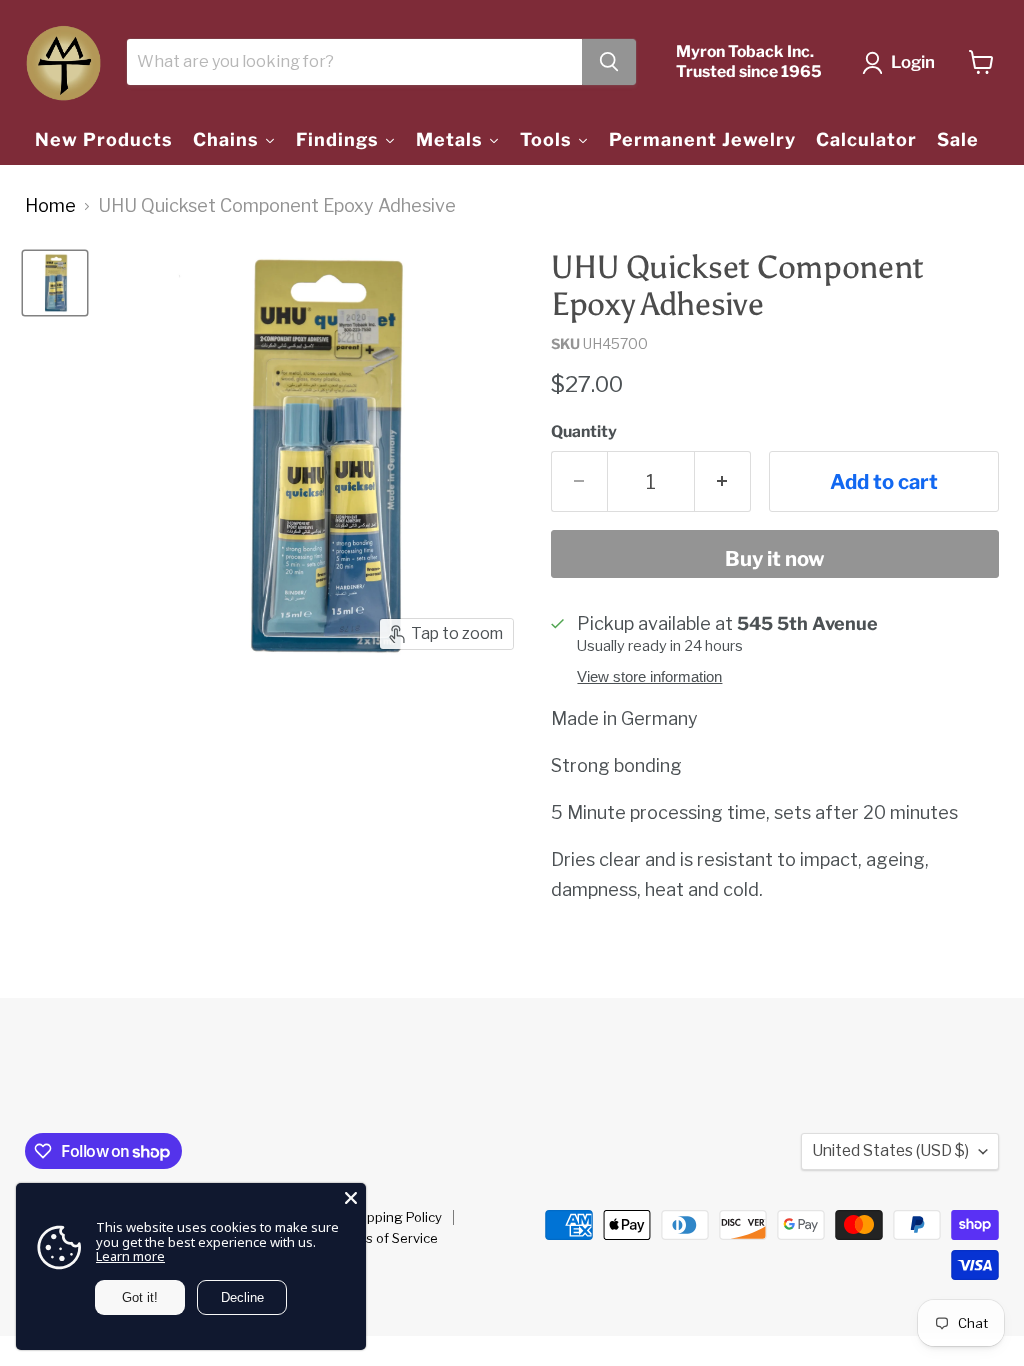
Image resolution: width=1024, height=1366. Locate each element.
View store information (649, 677)
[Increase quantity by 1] (723, 481)
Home (50, 206)
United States (890, 1150)
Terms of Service (386, 1238)
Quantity (584, 432)
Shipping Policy (395, 1217)
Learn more (130, 1256)
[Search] (609, 62)
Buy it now (775, 558)
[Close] (351, 1198)
